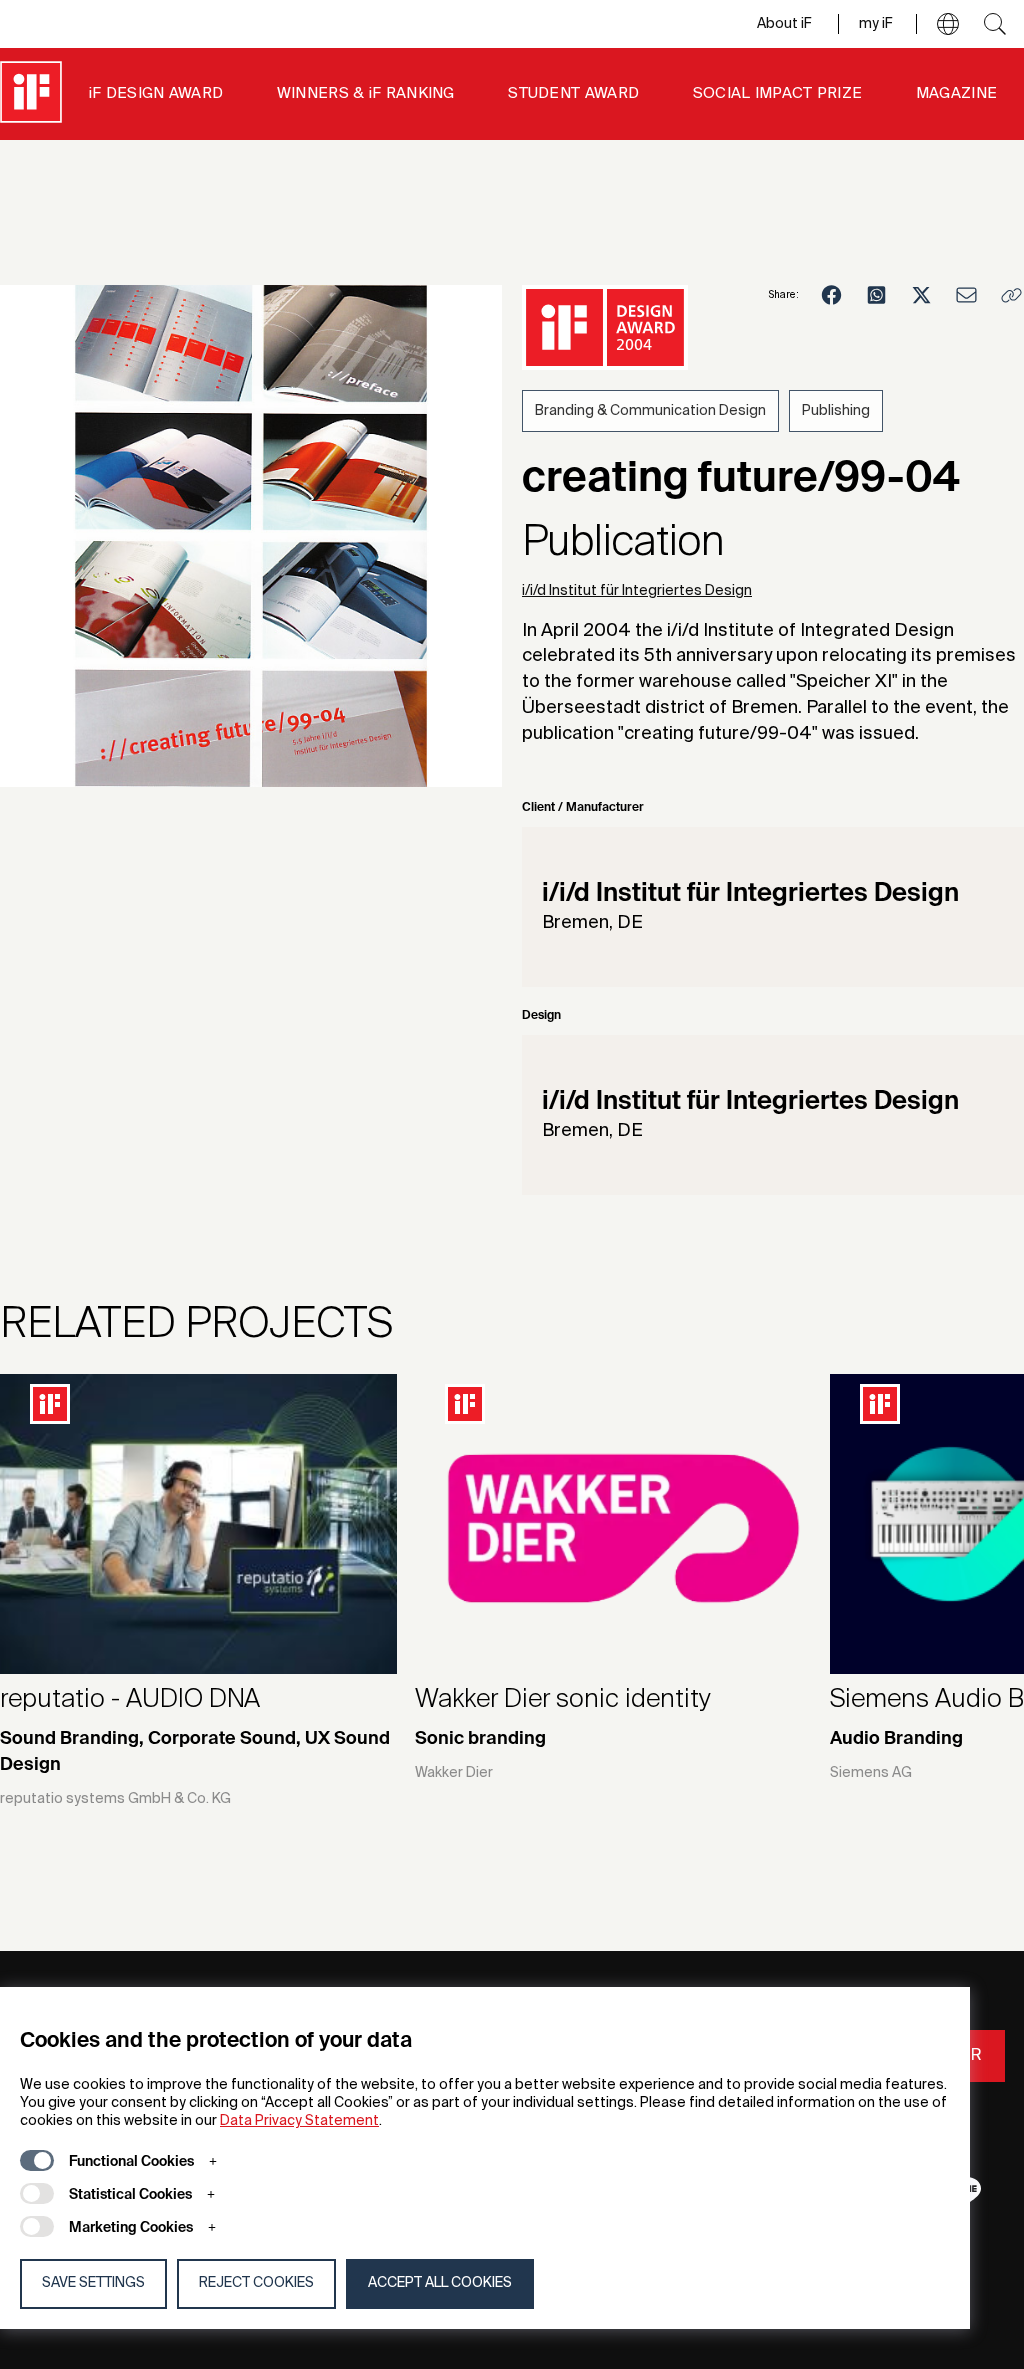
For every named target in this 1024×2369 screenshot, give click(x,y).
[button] (948, 24)
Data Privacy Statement (299, 2121)
